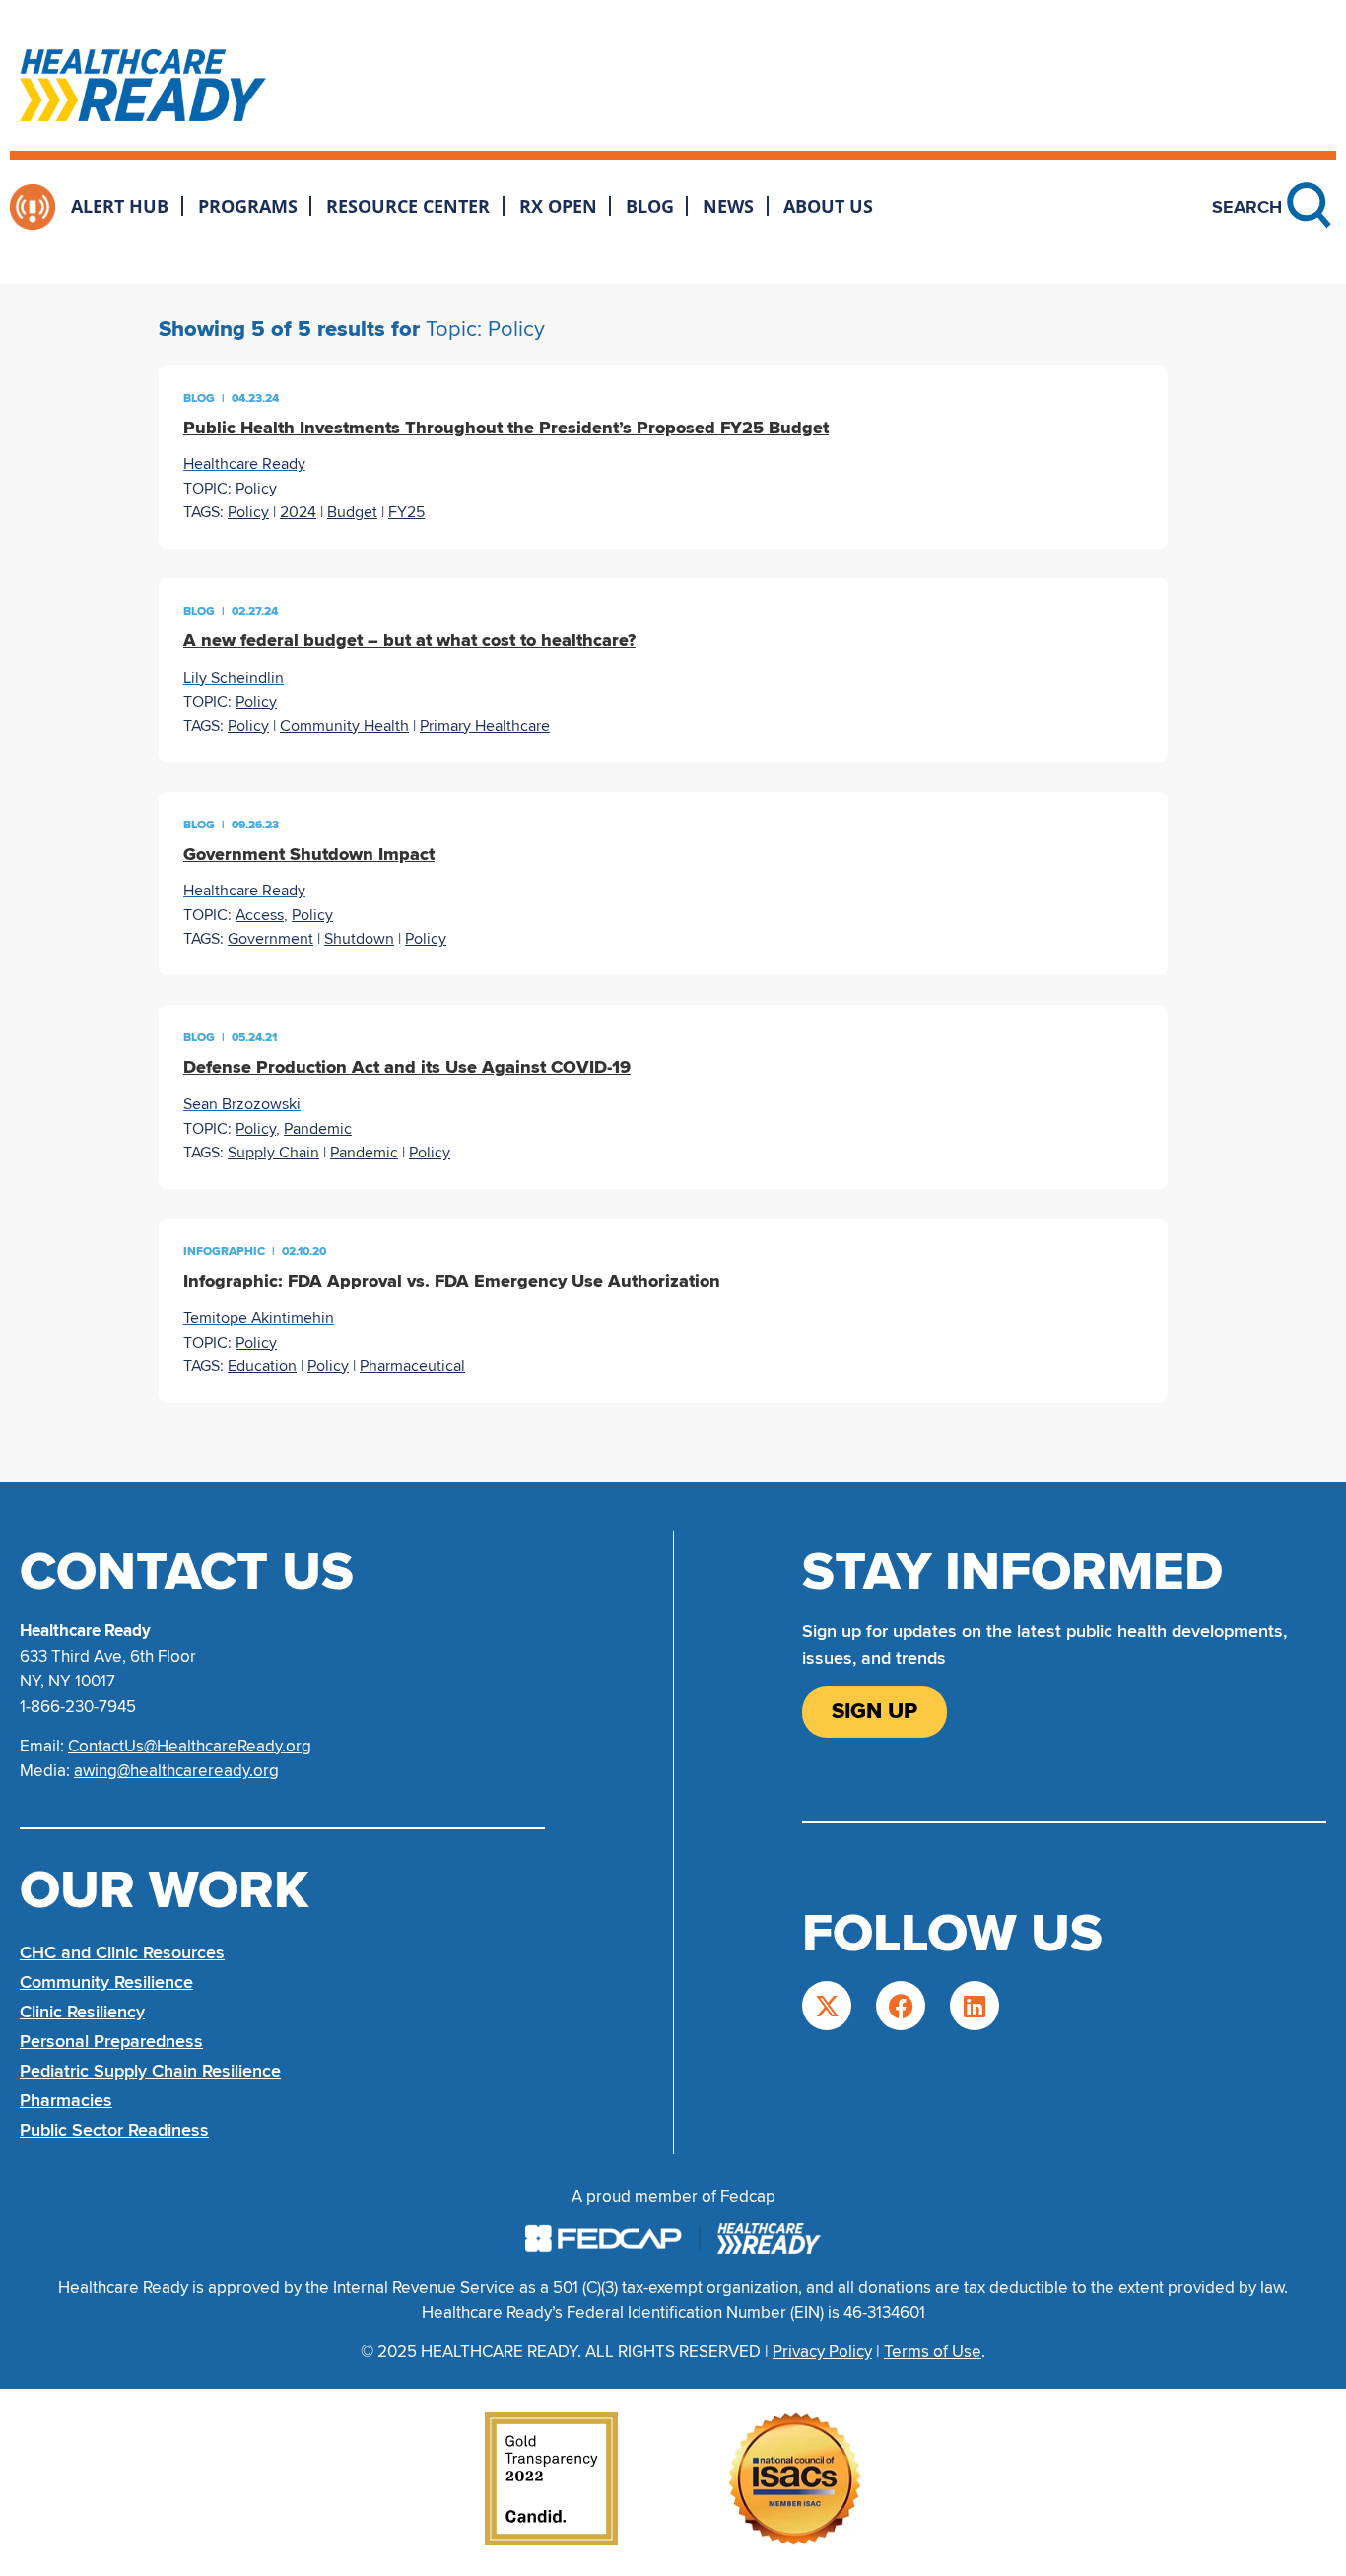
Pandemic (318, 1129)
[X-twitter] (827, 2006)
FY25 (406, 512)
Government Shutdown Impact (309, 854)
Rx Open (558, 206)
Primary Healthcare (485, 726)
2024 (298, 512)
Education (262, 1366)
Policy (256, 489)
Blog (650, 206)
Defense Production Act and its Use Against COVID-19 (407, 1067)
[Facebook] (901, 2006)
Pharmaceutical (412, 1366)
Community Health (344, 726)
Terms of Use (933, 2352)
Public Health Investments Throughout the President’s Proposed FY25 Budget (506, 428)
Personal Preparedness (111, 2041)
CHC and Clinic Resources (122, 1952)
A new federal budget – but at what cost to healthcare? (409, 640)
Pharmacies (66, 2100)
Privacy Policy (822, 2352)
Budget (352, 512)
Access (260, 915)
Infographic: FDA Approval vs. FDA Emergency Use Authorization (452, 1281)
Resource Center (408, 206)
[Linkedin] (975, 2006)
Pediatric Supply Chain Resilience (150, 2071)
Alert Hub (120, 206)
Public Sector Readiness (114, 2130)
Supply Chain (273, 1153)
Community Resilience (106, 1982)
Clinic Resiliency (82, 2012)
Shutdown (359, 939)
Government (270, 939)
